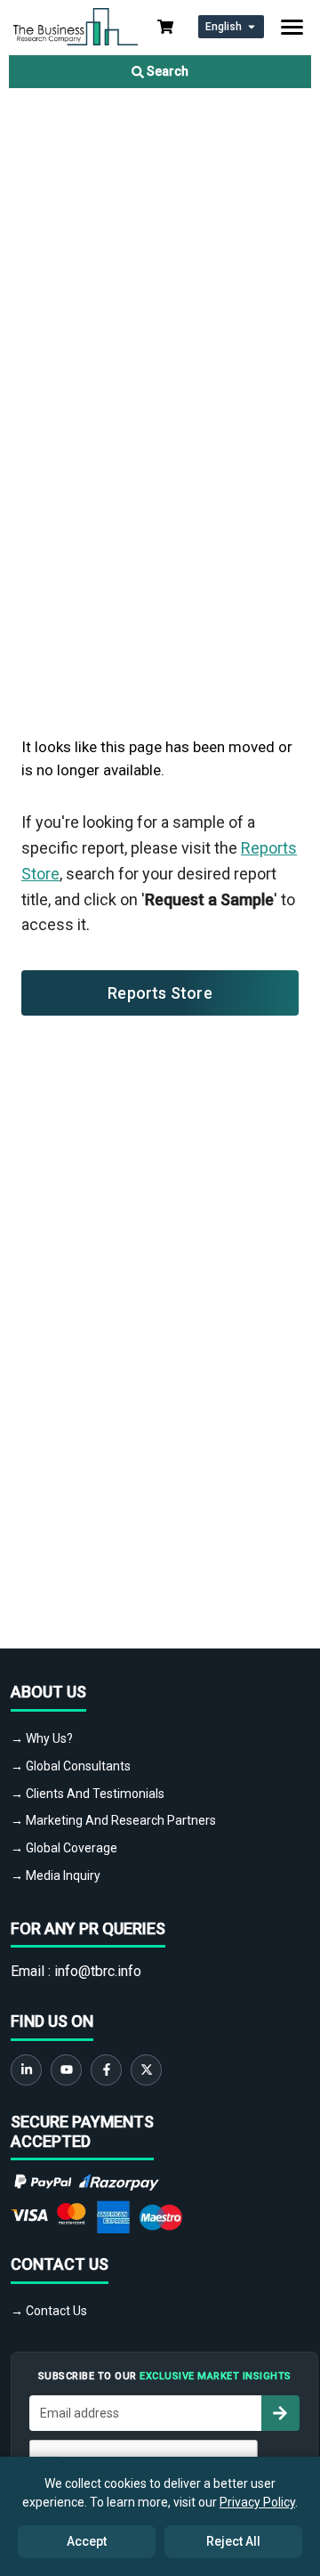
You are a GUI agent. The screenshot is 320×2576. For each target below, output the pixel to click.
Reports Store (160, 993)
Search (166, 71)
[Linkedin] (26, 2070)
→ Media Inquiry (56, 1875)
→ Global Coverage (64, 1848)
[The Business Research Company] (76, 25)
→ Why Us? (42, 1738)
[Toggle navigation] (292, 27)
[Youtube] (66, 2070)
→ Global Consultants (71, 1766)
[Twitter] (146, 2070)
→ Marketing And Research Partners (113, 1820)
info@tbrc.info (98, 1971)
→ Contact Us (49, 2311)
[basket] (165, 27)
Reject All (233, 2541)
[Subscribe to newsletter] (280, 2413)
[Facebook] (106, 2070)
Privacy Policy (257, 2502)
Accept (87, 2541)
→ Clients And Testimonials (88, 1794)
